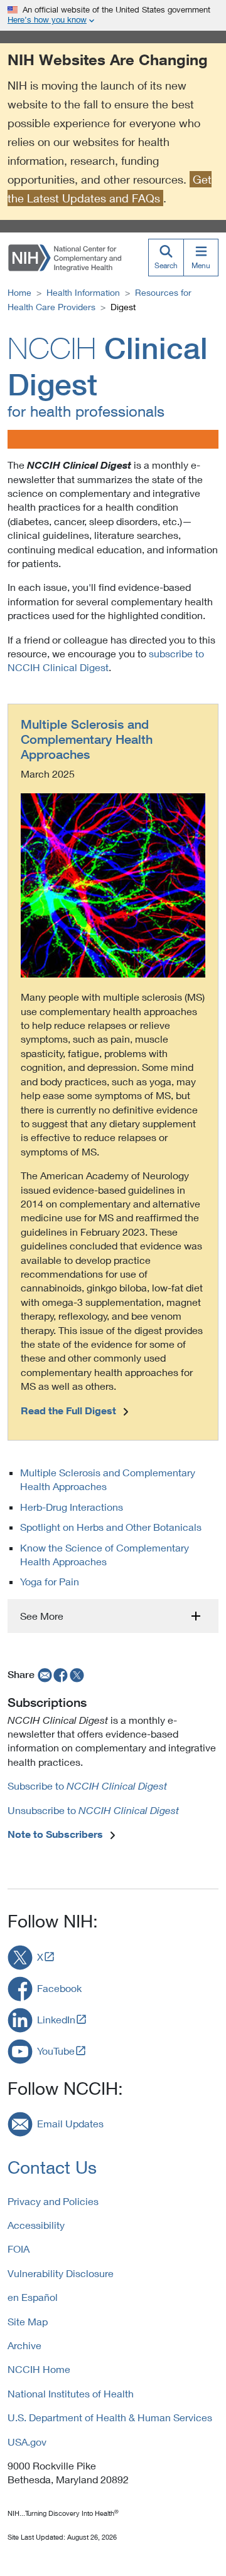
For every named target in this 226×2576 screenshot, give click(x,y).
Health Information (83, 292)
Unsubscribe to (93, 1810)
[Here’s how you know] (113, 15)
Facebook (59, 1988)
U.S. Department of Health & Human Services (110, 2417)
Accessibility (36, 2225)
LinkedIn (56, 2019)
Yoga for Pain (50, 1581)
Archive (24, 2345)
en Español (33, 2297)
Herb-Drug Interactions (72, 1507)
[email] (44, 1674)
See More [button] (42, 1616)
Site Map (28, 2321)
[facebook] (61, 1674)
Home (19, 292)
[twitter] (77, 1674)
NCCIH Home (39, 2369)
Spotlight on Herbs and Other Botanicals (111, 1527)
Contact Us (52, 2167)
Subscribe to (87, 1786)
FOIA (19, 2249)
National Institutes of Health (71, 2393)
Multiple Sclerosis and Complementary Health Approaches (87, 739)
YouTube (56, 2051)
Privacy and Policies (53, 2201)
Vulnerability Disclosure (61, 2273)
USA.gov (27, 2442)
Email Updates (70, 2123)
